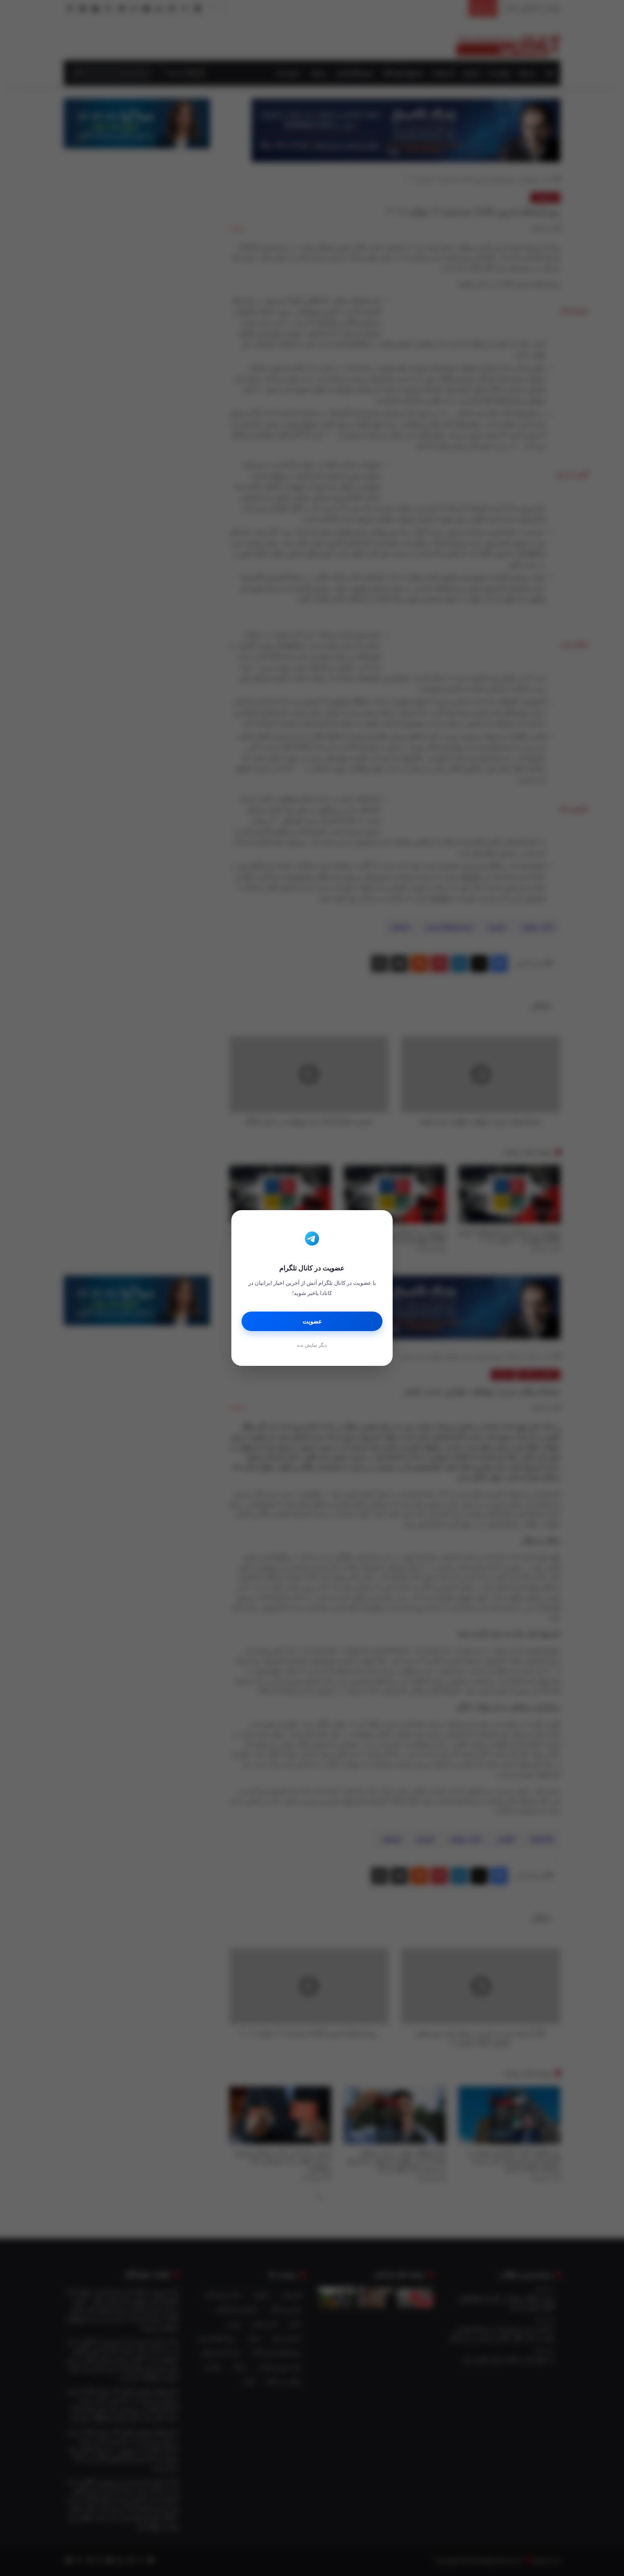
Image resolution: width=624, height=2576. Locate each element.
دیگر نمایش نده (312, 1345)
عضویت (312, 1322)
